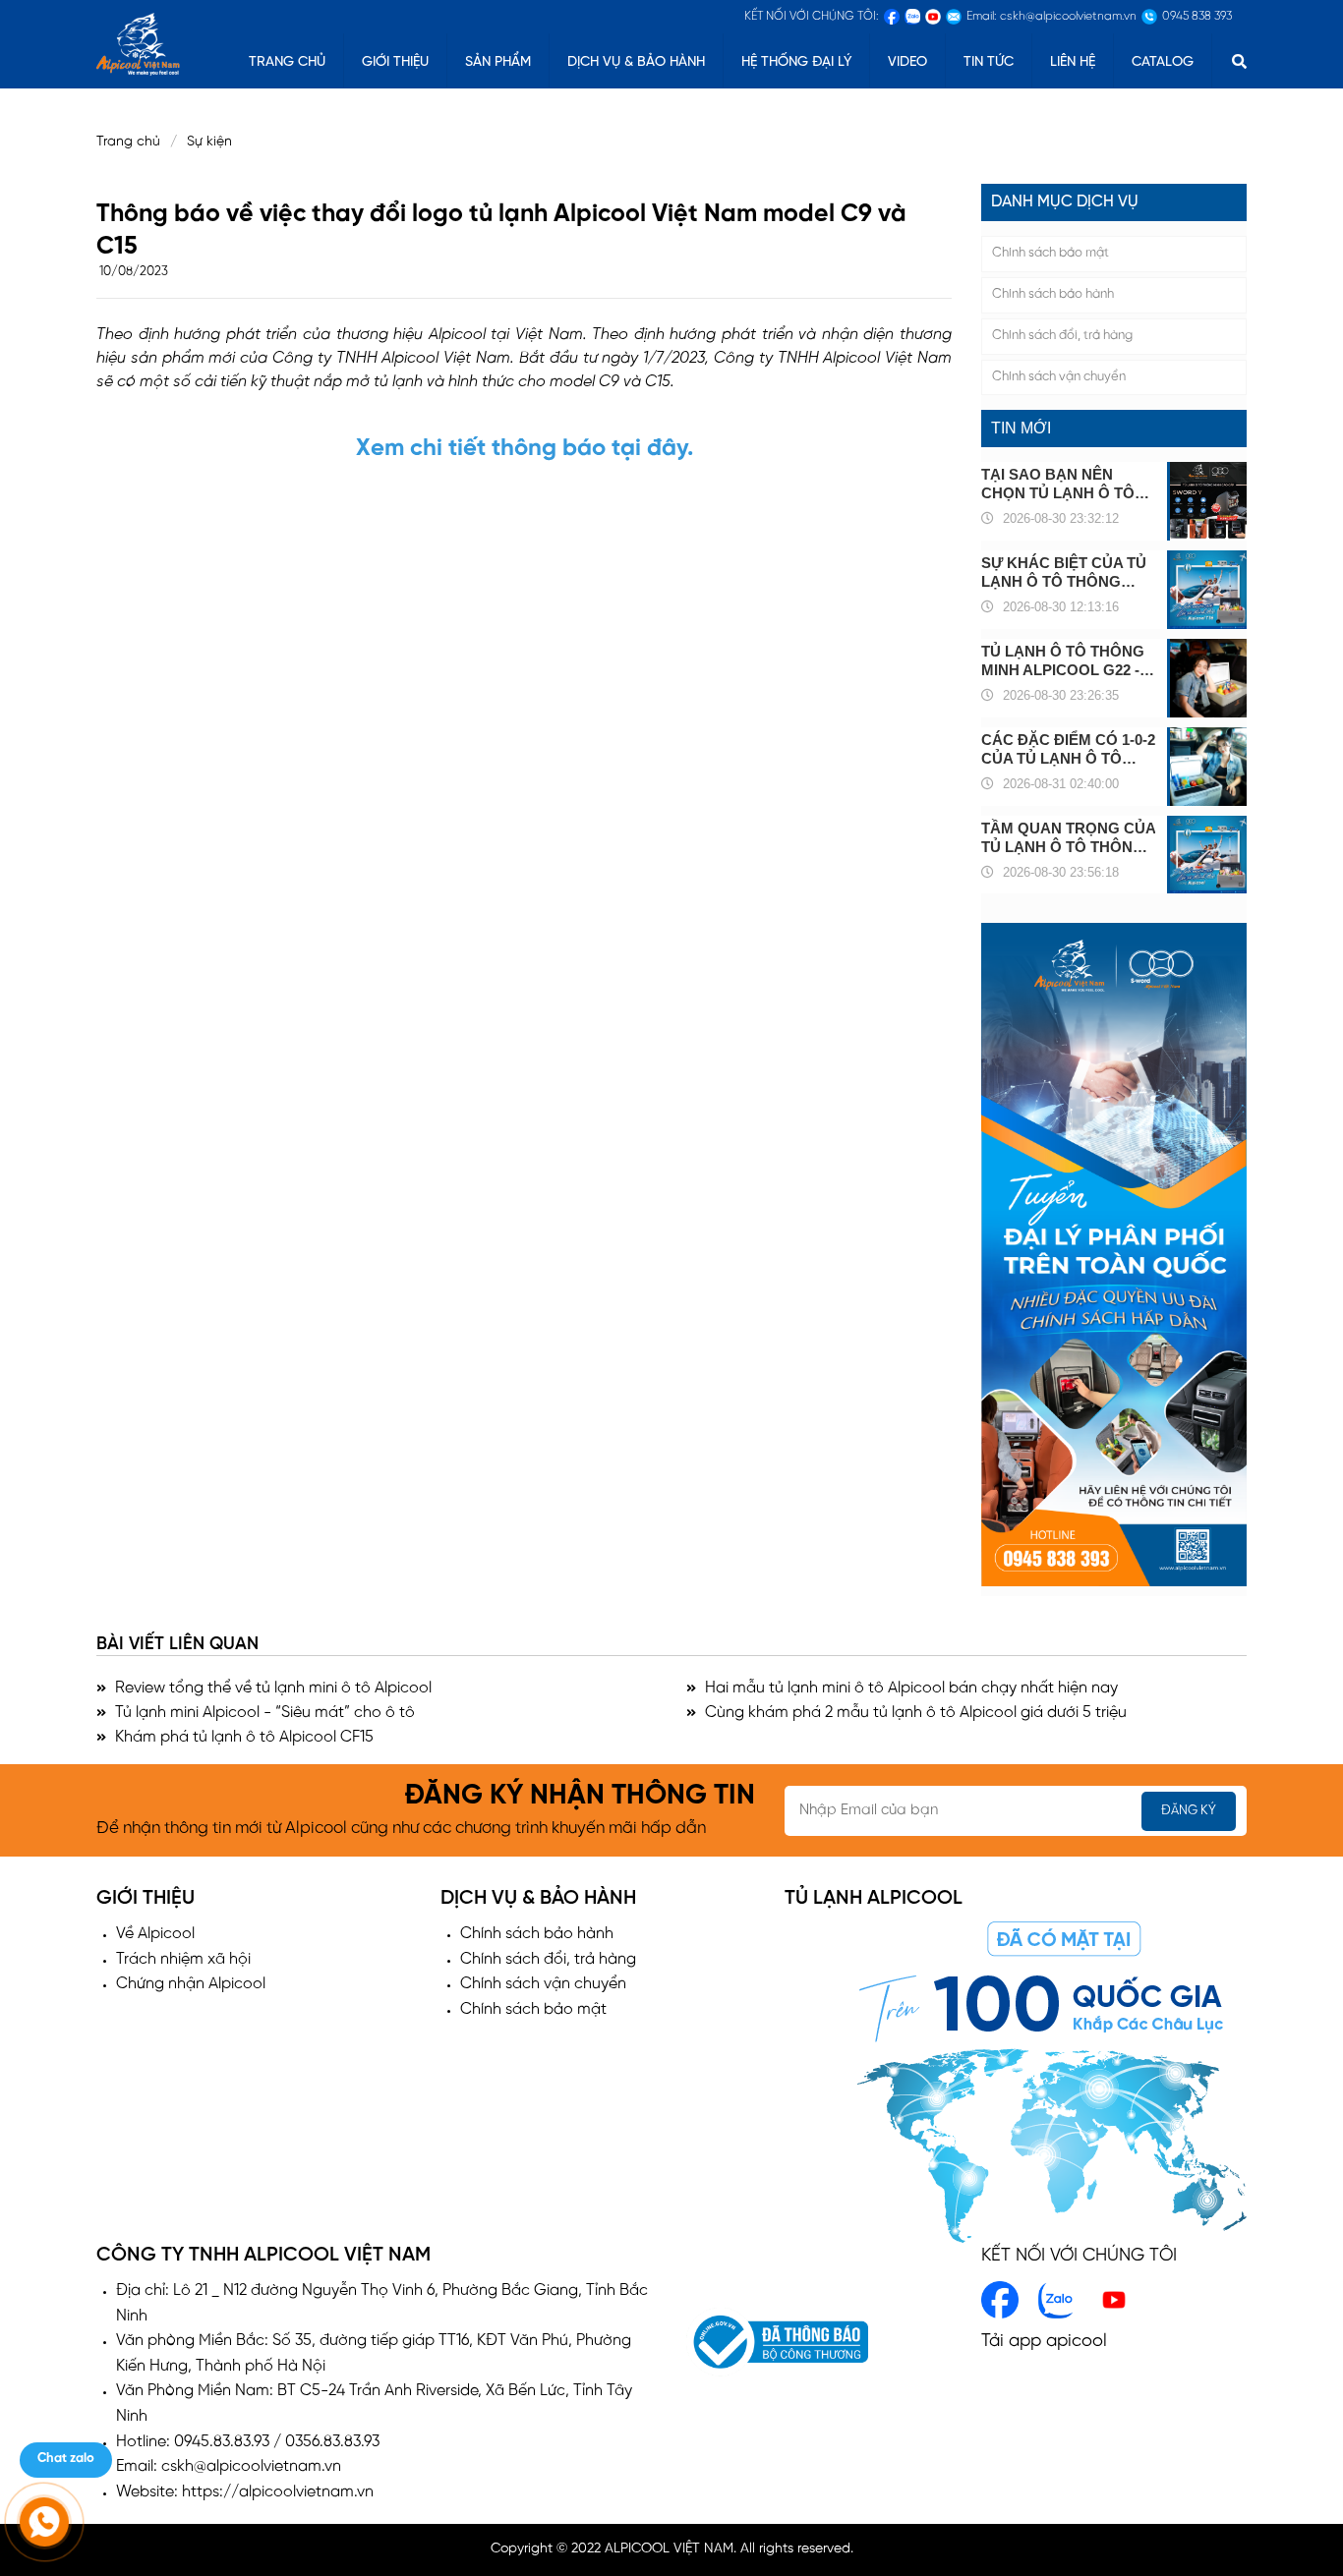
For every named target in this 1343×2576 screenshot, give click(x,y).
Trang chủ (128, 142)
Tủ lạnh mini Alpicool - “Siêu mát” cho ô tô (263, 1713)
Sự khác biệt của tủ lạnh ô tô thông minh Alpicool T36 (1064, 572)
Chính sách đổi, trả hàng (1062, 336)
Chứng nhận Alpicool (191, 1984)
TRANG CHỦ (287, 62)
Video (907, 62)
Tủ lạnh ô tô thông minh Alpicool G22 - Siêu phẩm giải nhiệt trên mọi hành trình (1066, 661)
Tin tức (989, 62)
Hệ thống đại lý (796, 62)
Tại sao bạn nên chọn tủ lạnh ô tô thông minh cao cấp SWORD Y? (1066, 484)
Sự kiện (215, 142)
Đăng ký (1189, 1811)
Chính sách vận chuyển (1059, 377)
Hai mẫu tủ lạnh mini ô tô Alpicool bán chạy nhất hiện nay (909, 1688)
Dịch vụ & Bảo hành (636, 62)
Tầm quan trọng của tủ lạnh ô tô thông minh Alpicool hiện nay (1068, 838)
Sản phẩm (498, 62)
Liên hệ (1073, 62)
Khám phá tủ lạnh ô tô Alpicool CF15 (242, 1737)
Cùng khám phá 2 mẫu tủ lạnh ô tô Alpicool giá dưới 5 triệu (914, 1713)
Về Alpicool (155, 1934)
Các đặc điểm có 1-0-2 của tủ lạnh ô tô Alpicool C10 (1068, 749)
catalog (1163, 62)
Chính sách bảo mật (1051, 253)
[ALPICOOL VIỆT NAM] (138, 42)
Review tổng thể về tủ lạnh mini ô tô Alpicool (271, 1688)
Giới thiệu (395, 62)
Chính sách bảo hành (1053, 294)
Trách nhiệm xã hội (183, 1959)
